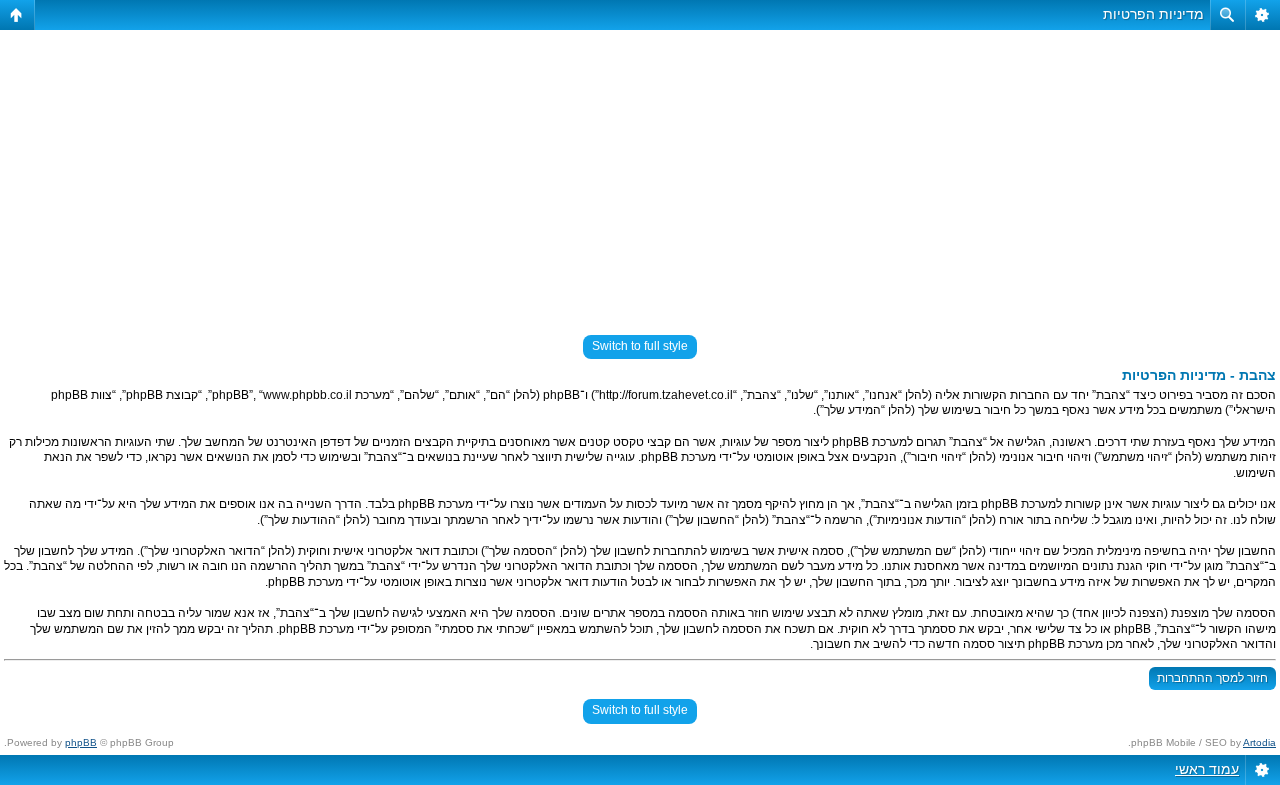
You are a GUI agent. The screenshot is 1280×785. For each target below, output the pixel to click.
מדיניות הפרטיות (1153, 14)
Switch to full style (640, 346)
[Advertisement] (640, 174)
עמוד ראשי (1207, 769)
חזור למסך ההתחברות (1212, 678)
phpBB (81, 742)
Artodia (1259, 742)
